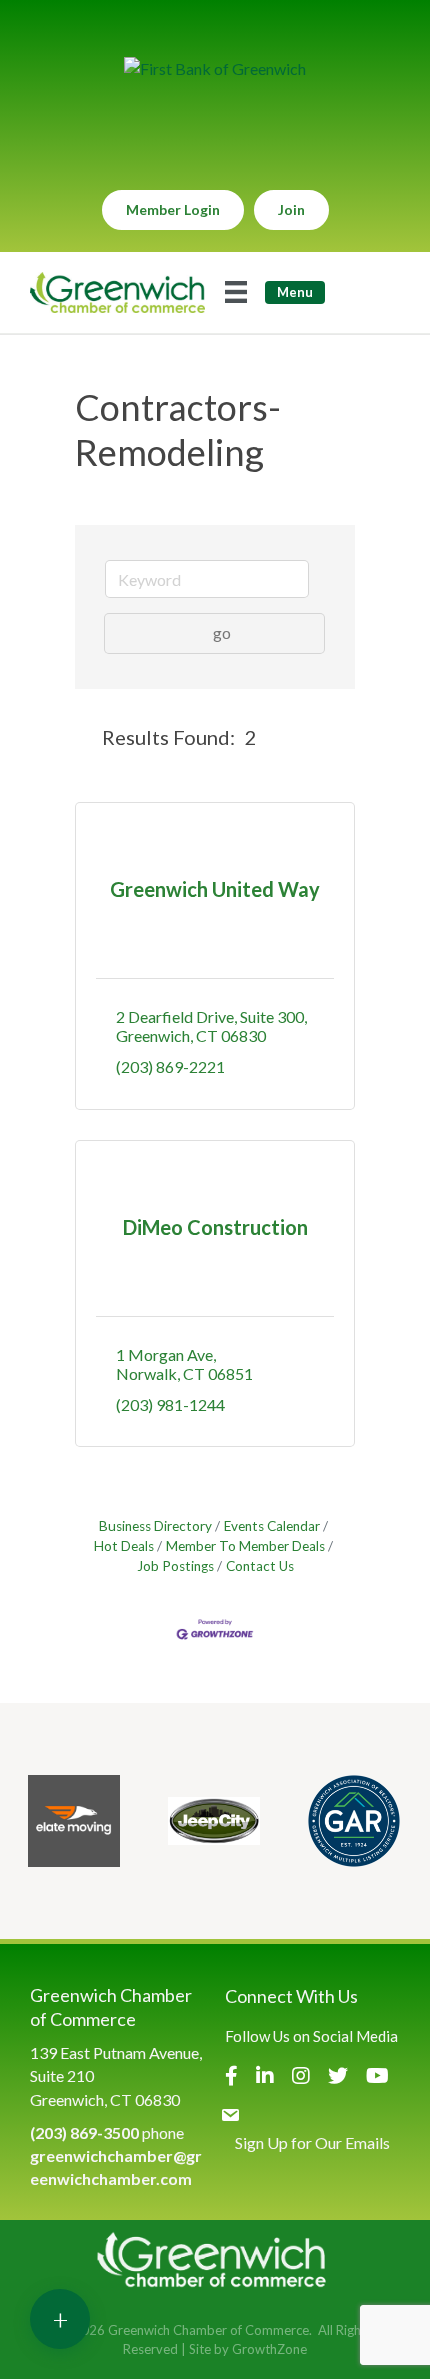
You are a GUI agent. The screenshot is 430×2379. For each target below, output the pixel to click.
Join (291, 209)
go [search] (222, 632)
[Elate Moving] (74, 1821)
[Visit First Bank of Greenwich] (215, 68)
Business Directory (155, 1526)
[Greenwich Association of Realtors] (354, 1821)
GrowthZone (269, 2349)
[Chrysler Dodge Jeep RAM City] (214, 1821)
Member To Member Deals (245, 1546)
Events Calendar (272, 1526)
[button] (84, 737)
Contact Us (260, 1566)
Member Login (173, 209)
